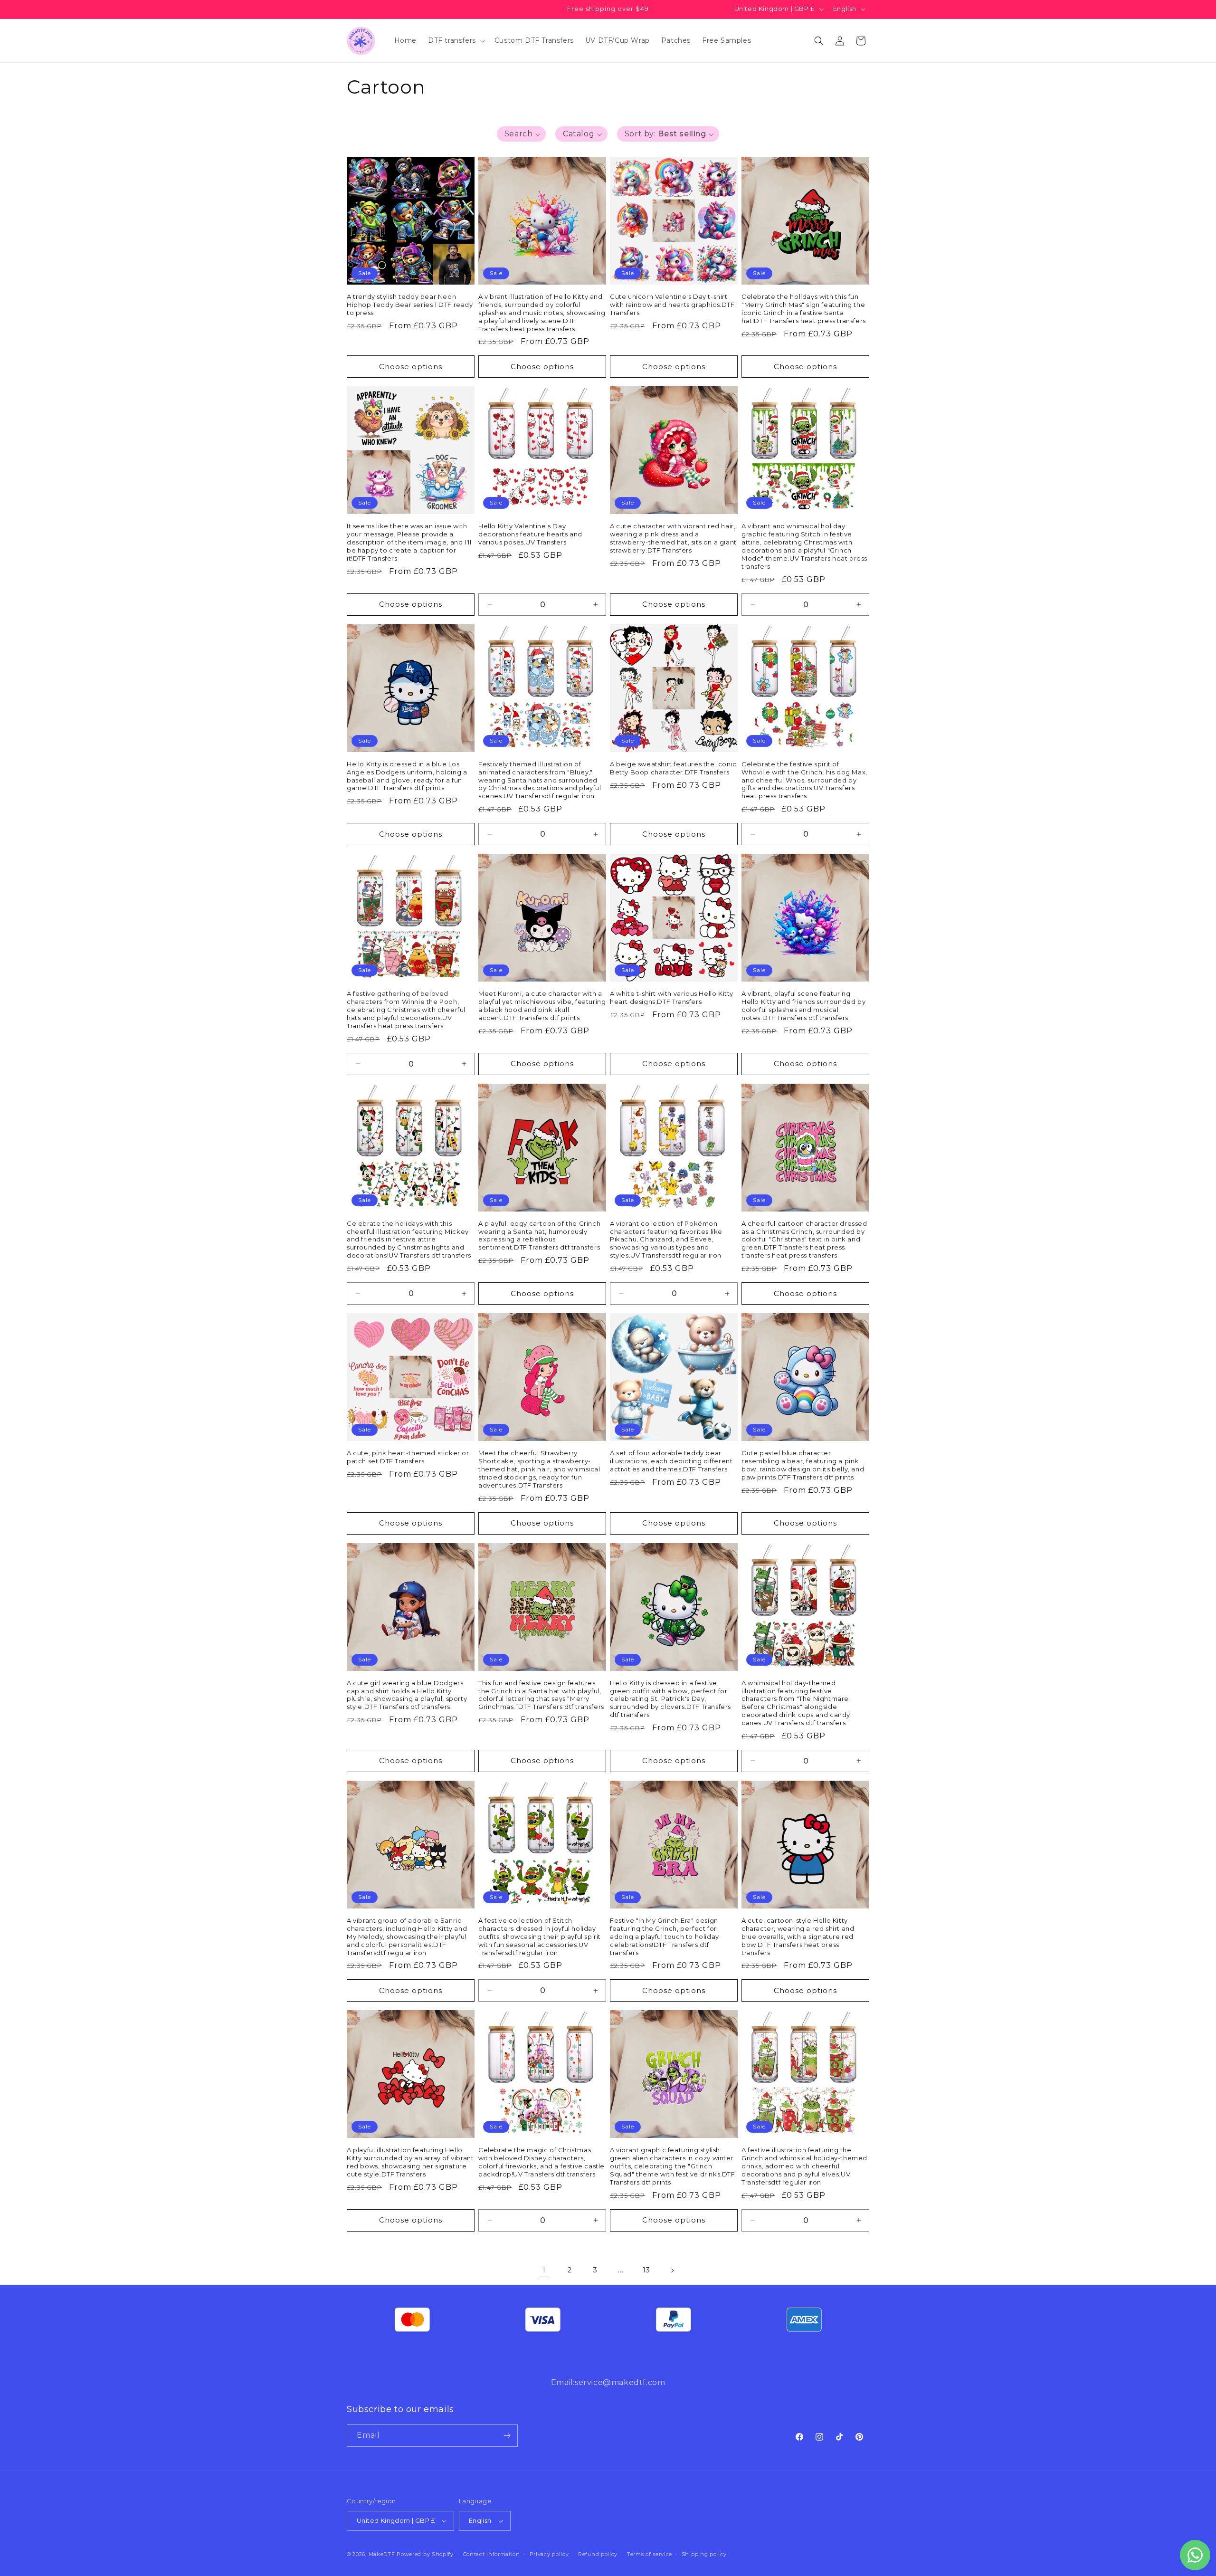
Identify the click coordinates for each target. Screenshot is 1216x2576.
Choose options (411, 367)
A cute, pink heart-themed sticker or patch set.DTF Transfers (408, 1457)
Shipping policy (704, 2554)
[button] (456, 40)
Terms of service (650, 2554)
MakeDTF (382, 2554)
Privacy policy (549, 2554)
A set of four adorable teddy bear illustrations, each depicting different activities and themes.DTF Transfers (671, 1461)
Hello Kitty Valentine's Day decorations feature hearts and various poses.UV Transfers (530, 534)
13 (646, 2270)
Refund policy (598, 2554)
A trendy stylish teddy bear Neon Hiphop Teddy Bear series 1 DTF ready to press (410, 305)
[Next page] (672, 2271)
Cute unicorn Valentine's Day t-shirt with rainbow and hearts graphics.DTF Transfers (672, 305)
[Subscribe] (507, 2436)
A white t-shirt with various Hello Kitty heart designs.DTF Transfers (672, 997)
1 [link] (544, 2270)
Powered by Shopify (425, 2554)
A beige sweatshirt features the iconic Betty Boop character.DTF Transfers (673, 768)
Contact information (492, 2554)
